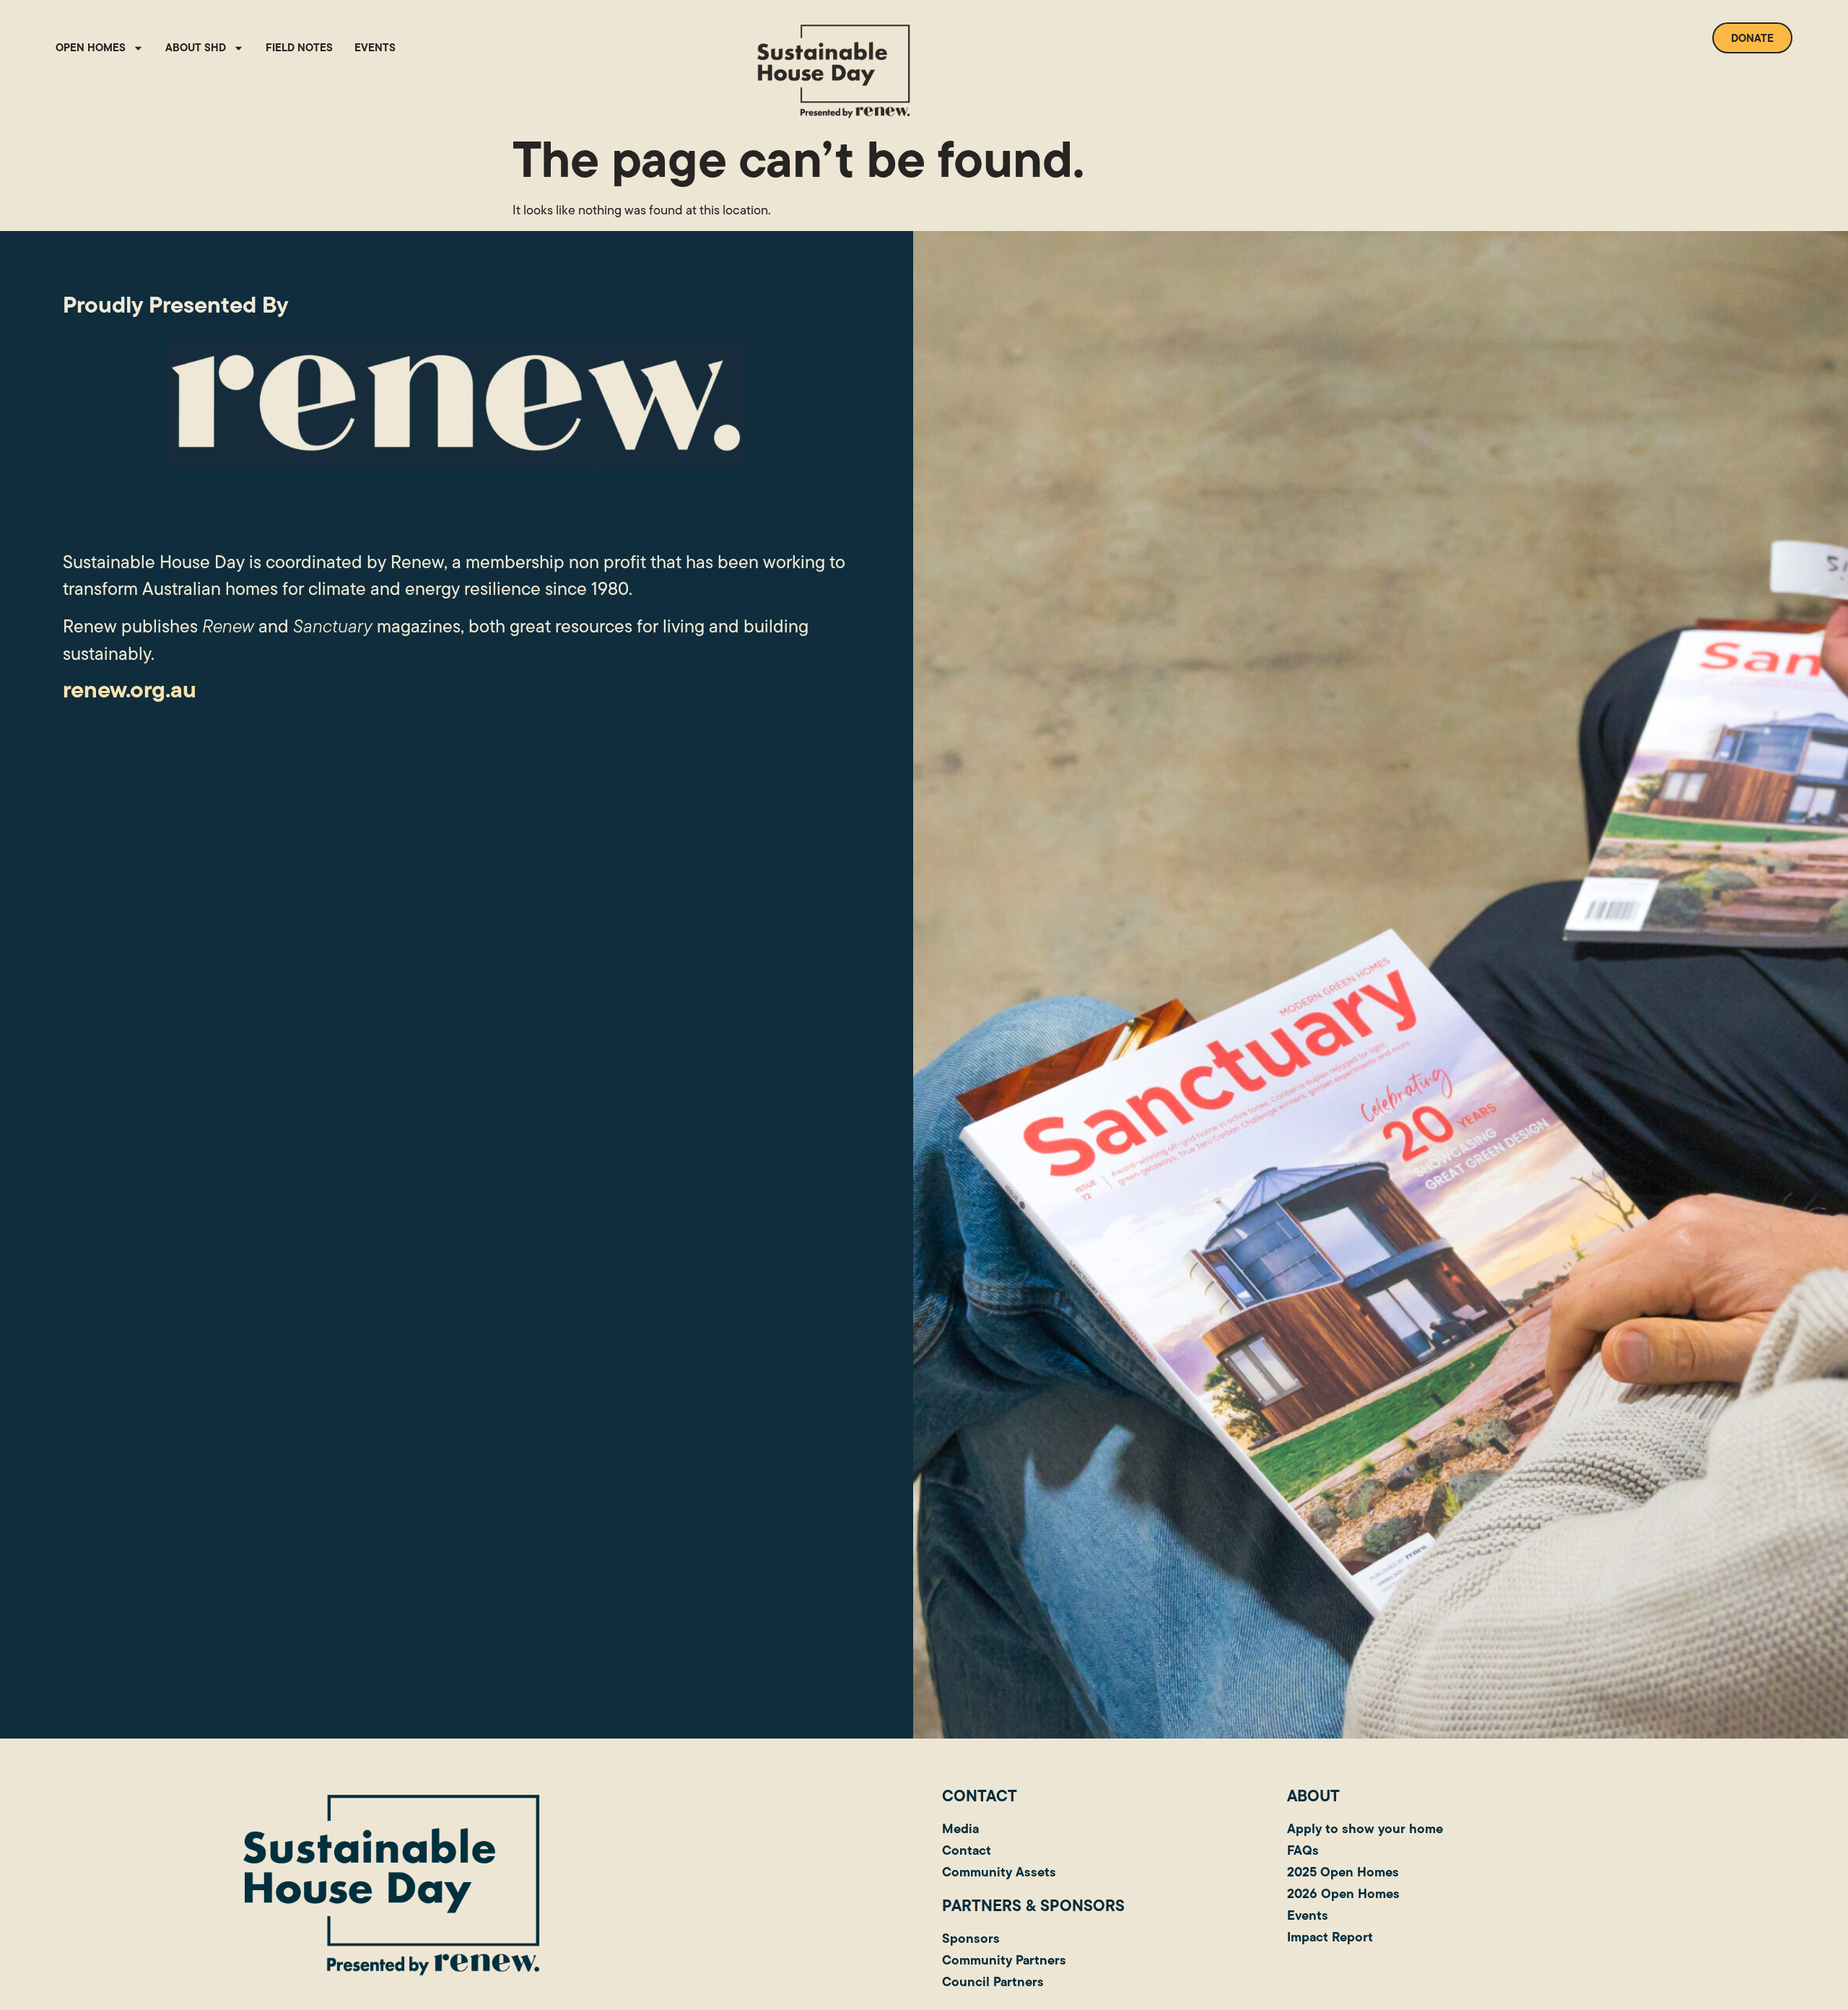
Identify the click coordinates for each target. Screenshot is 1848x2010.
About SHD (196, 47)
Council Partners (993, 1981)
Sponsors (971, 1938)
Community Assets (999, 1872)
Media (960, 1828)
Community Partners (1004, 1960)
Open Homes (91, 47)
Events (375, 47)
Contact (967, 1850)
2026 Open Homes (1343, 1893)
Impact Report (1330, 1937)
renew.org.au (130, 689)
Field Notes (299, 47)
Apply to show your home (1365, 1828)
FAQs (1303, 1850)
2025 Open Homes (1343, 1872)
